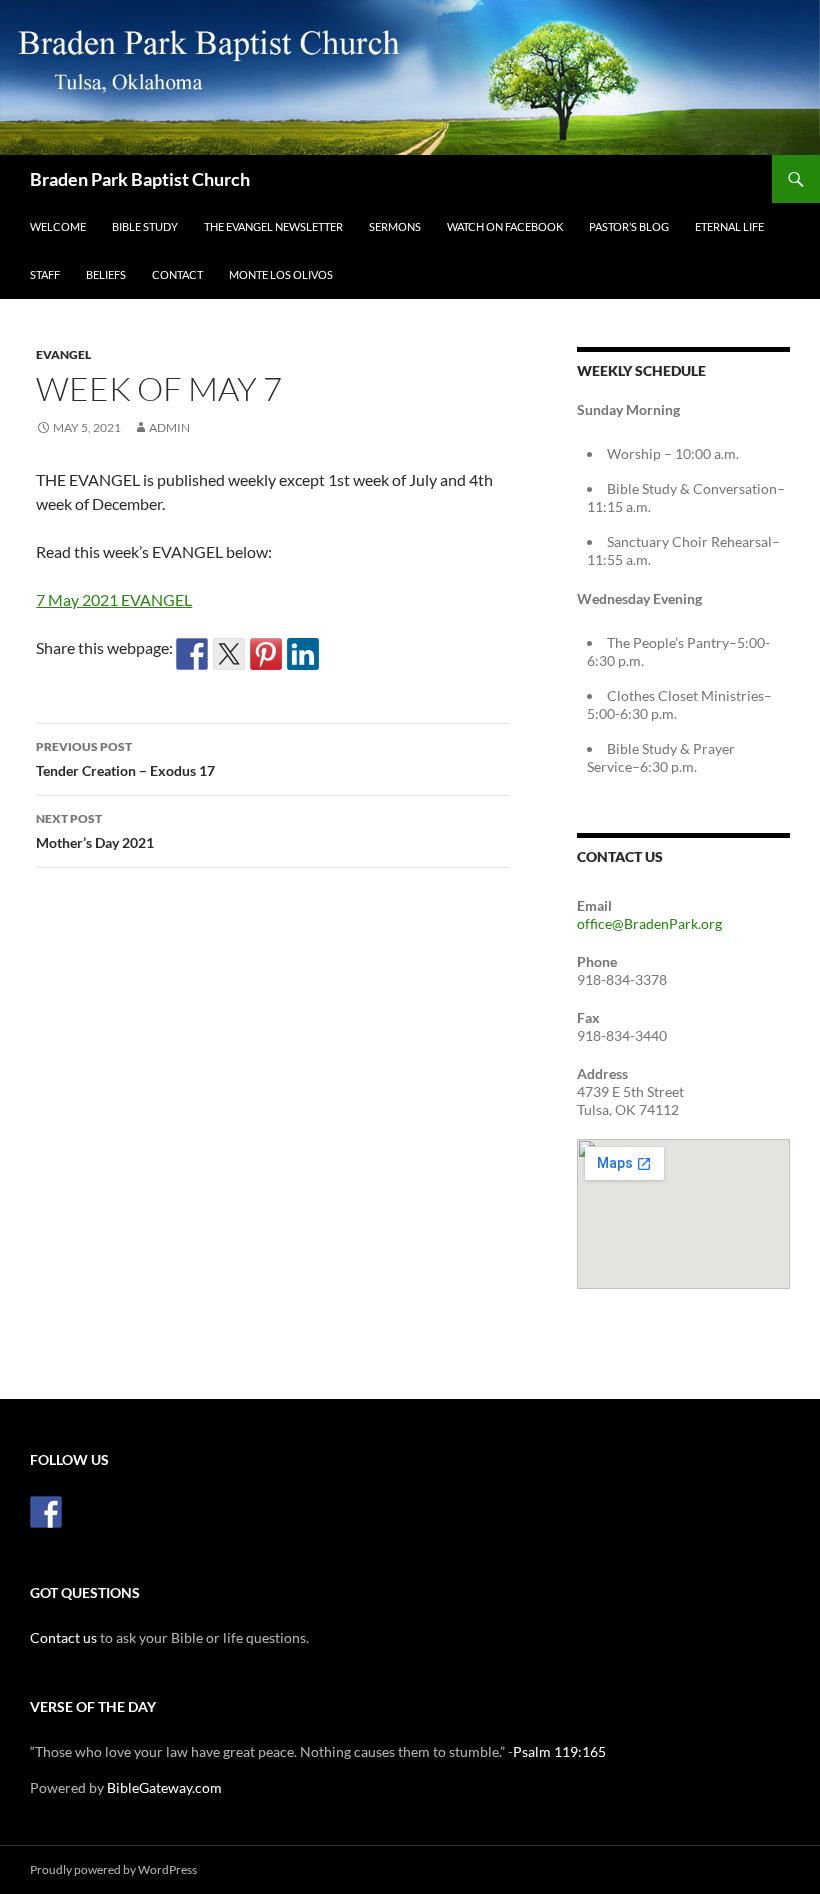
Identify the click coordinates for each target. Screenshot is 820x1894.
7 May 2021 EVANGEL (114, 599)
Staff (45, 274)
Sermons (395, 226)
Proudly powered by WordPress (113, 1869)
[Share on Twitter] (229, 654)
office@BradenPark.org (649, 923)
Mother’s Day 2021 (95, 831)
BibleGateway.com (164, 1787)
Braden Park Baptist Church (140, 179)
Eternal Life (729, 226)
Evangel (63, 354)
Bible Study (145, 226)
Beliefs (106, 274)
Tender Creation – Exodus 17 (125, 759)
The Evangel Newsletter (273, 226)
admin (169, 427)
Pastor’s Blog (629, 226)
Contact (177, 274)
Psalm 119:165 (559, 1751)
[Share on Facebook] (192, 654)
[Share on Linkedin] (303, 654)
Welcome (58, 226)
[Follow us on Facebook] (46, 1512)
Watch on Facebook (505, 226)
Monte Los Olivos (281, 274)
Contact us (63, 1637)
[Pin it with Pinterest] (266, 654)
